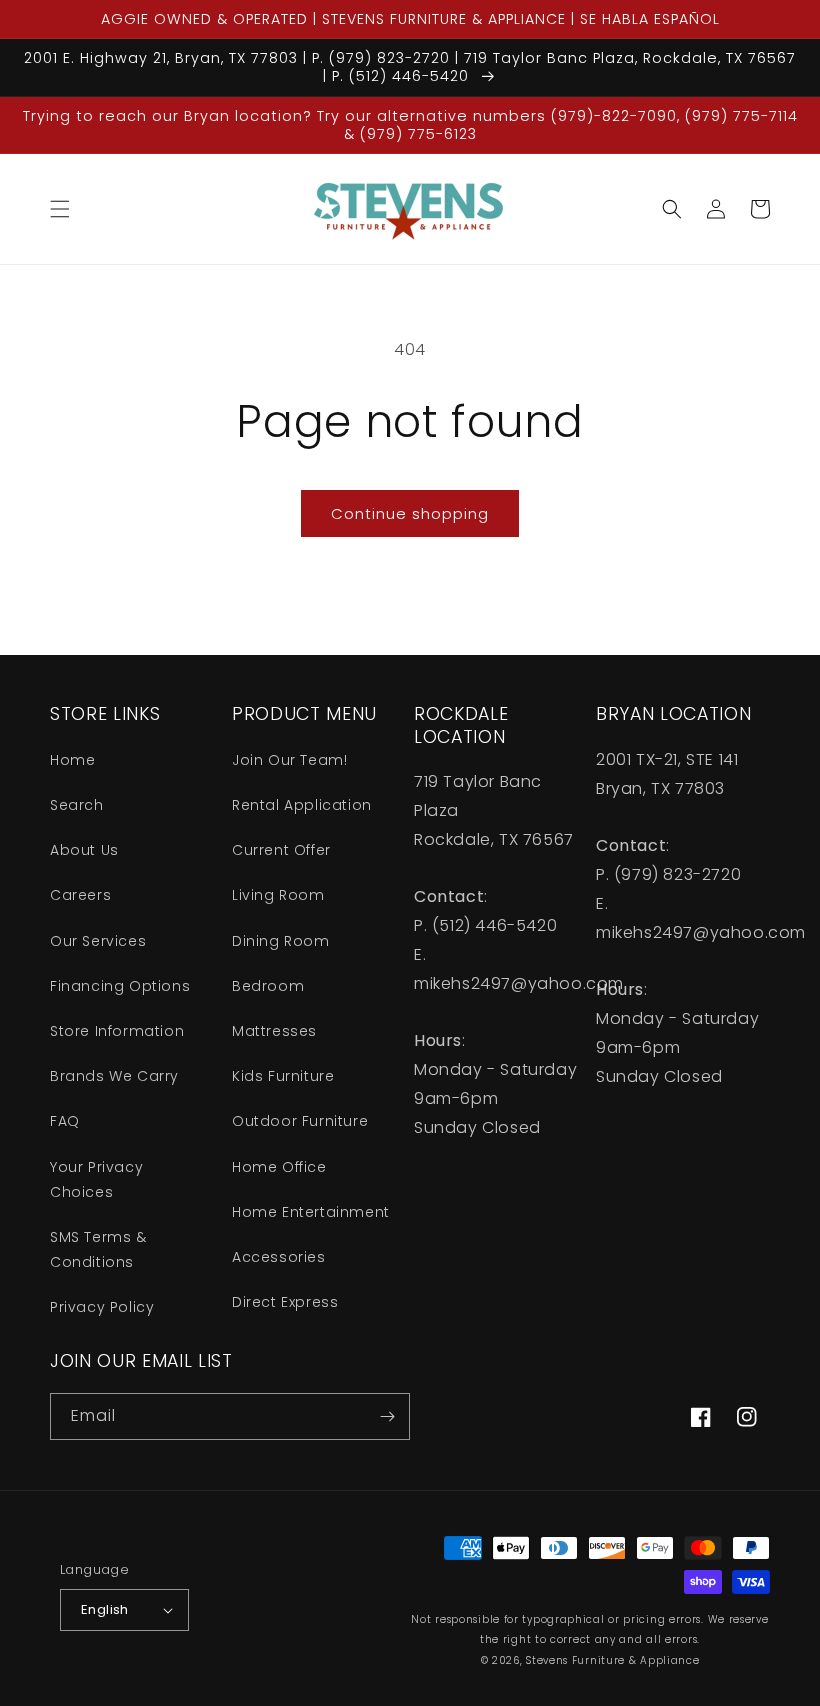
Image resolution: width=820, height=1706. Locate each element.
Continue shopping (410, 513)
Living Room (278, 895)
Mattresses (274, 1031)
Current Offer (281, 850)
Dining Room (281, 941)
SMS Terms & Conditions (98, 1249)
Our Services (98, 941)
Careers (80, 895)
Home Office (279, 1167)
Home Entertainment (311, 1212)
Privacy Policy (102, 1307)
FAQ (65, 1121)
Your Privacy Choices (96, 1179)
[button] (60, 209)
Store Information (117, 1031)
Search (77, 805)
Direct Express (285, 1302)
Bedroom (268, 986)
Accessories (279, 1257)
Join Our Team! (289, 760)
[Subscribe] (387, 1416)
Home (72, 760)
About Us (84, 850)
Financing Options (120, 986)
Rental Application (302, 805)
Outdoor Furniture (300, 1121)
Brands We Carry (114, 1076)
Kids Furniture (283, 1076)
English (105, 1609)
